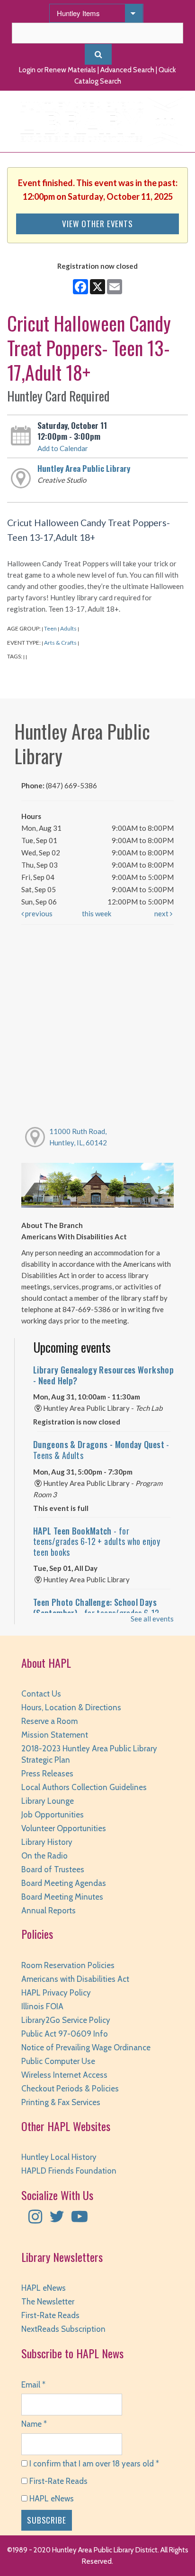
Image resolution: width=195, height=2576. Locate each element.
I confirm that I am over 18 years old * (93, 2464)
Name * (34, 2424)
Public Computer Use (58, 2061)
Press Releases (47, 1774)
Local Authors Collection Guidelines (84, 1787)
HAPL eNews (44, 2288)
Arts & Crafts (60, 643)
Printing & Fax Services (61, 2102)
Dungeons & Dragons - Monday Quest (101, 1450)
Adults (68, 628)
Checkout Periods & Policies (70, 2089)
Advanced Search (127, 70)
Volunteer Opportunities (64, 1828)
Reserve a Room (49, 1721)
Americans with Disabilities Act (75, 1979)
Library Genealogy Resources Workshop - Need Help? (103, 1375)
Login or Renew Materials (58, 70)
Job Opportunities (53, 1815)
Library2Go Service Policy (66, 2020)
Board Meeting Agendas (64, 1883)
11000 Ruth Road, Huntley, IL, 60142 (78, 1137)
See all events (152, 1619)
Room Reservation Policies (68, 1965)
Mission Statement (55, 1735)
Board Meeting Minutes (62, 1897)
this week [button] (97, 913)
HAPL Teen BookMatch (97, 1541)
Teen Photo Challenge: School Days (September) (96, 1608)
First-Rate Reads (50, 2315)
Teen (50, 628)
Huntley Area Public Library (84, 468)
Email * (33, 2385)
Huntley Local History (59, 2157)
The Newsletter (48, 2302)
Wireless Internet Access (64, 2075)
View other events (97, 223)
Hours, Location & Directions (71, 1707)
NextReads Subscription (63, 2329)
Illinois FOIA (42, 2006)
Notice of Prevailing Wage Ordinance (86, 2047)
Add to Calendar (63, 448)
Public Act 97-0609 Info (65, 2034)
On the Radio (44, 1856)
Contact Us (41, 1694)
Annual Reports (49, 1911)
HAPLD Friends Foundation (69, 2171)
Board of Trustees (53, 1869)
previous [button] (38, 913)
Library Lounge (48, 1801)
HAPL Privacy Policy (56, 1993)
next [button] (162, 913)
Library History (47, 1842)
